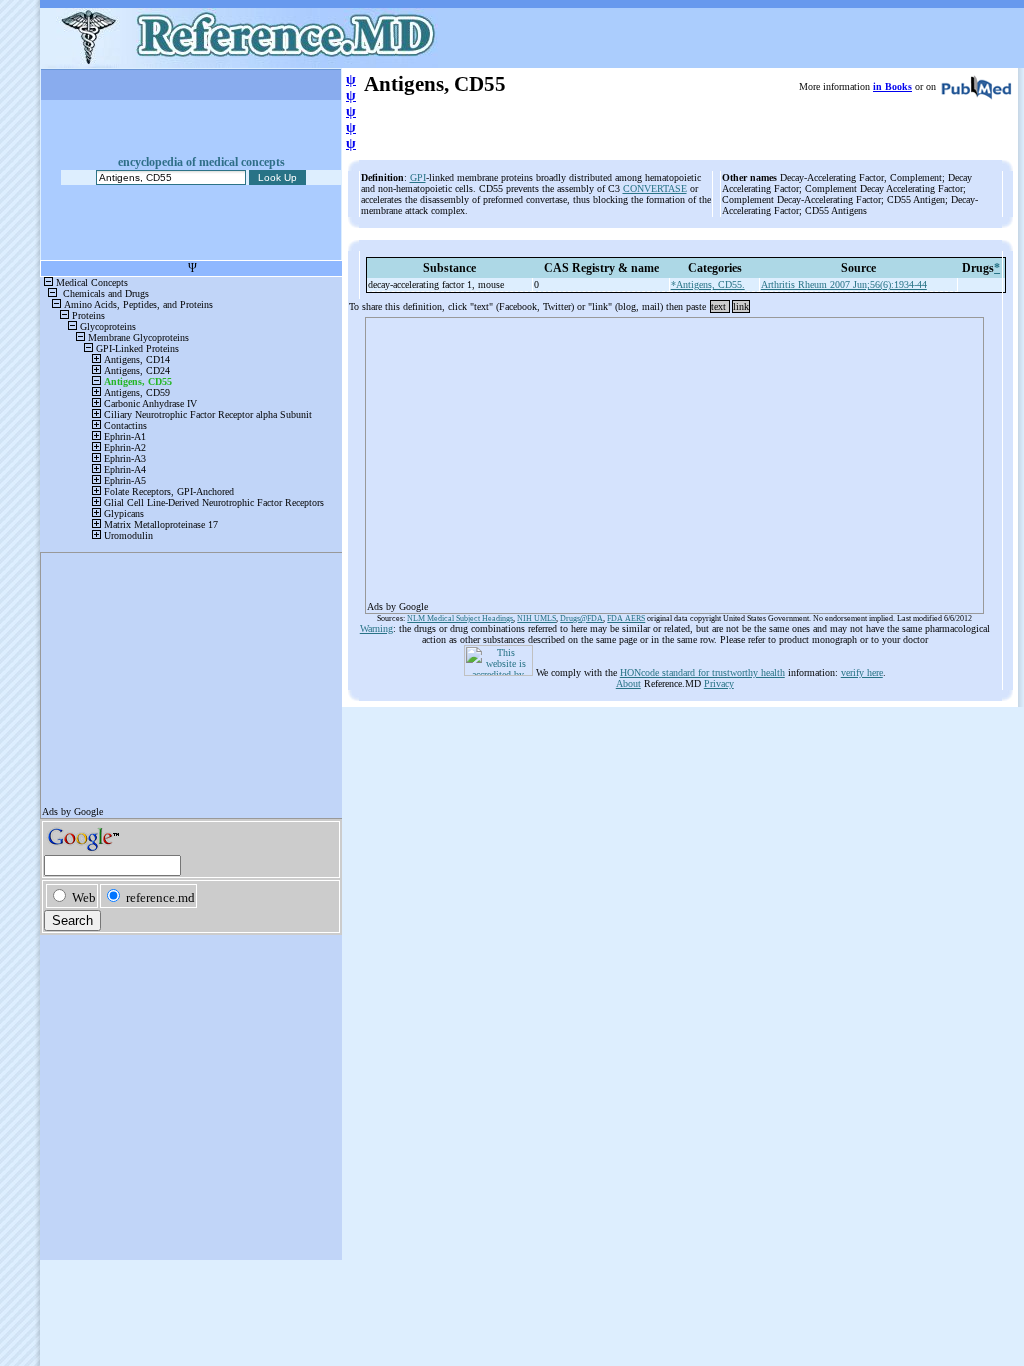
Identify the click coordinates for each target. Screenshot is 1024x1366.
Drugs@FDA (581, 618)
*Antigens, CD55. (708, 284)
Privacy (719, 683)
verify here (862, 672)
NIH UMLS (536, 618)
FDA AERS (626, 618)
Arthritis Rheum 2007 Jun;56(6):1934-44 (844, 284)
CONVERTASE (655, 188)
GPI (418, 177)
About (628, 683)
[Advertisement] (674, 459)
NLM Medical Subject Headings (460, 618)
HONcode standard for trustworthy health (702, 672)
